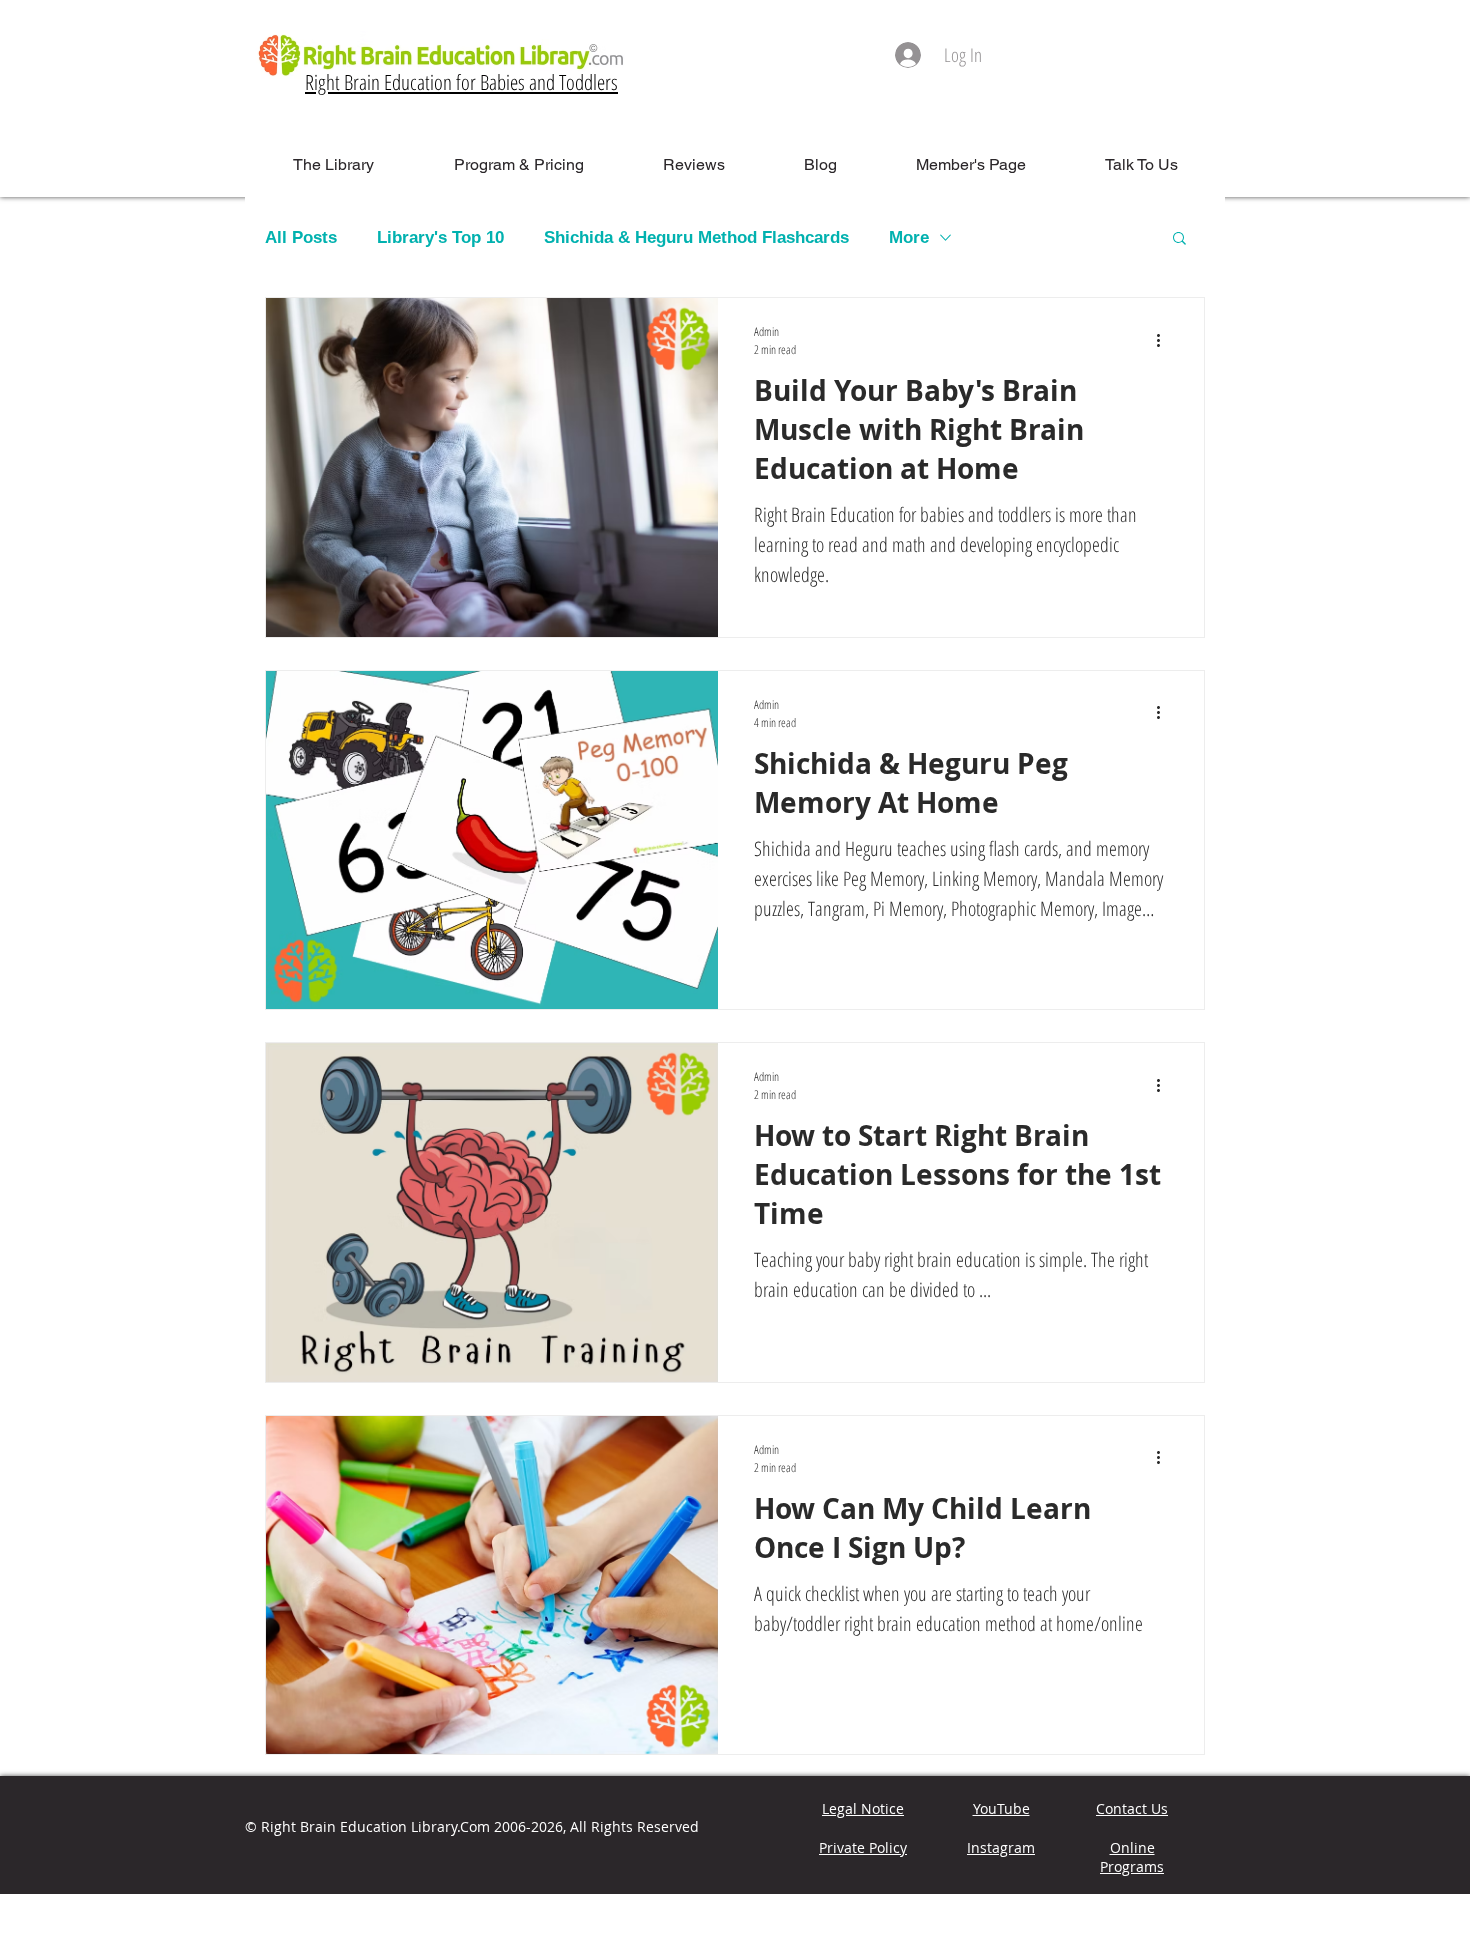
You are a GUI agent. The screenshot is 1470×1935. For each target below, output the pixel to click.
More (909, 237)
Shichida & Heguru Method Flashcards (696, 237)
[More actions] (1165, 340)
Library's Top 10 (440, 237)
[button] (1179, 239)
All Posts (301, 237)
